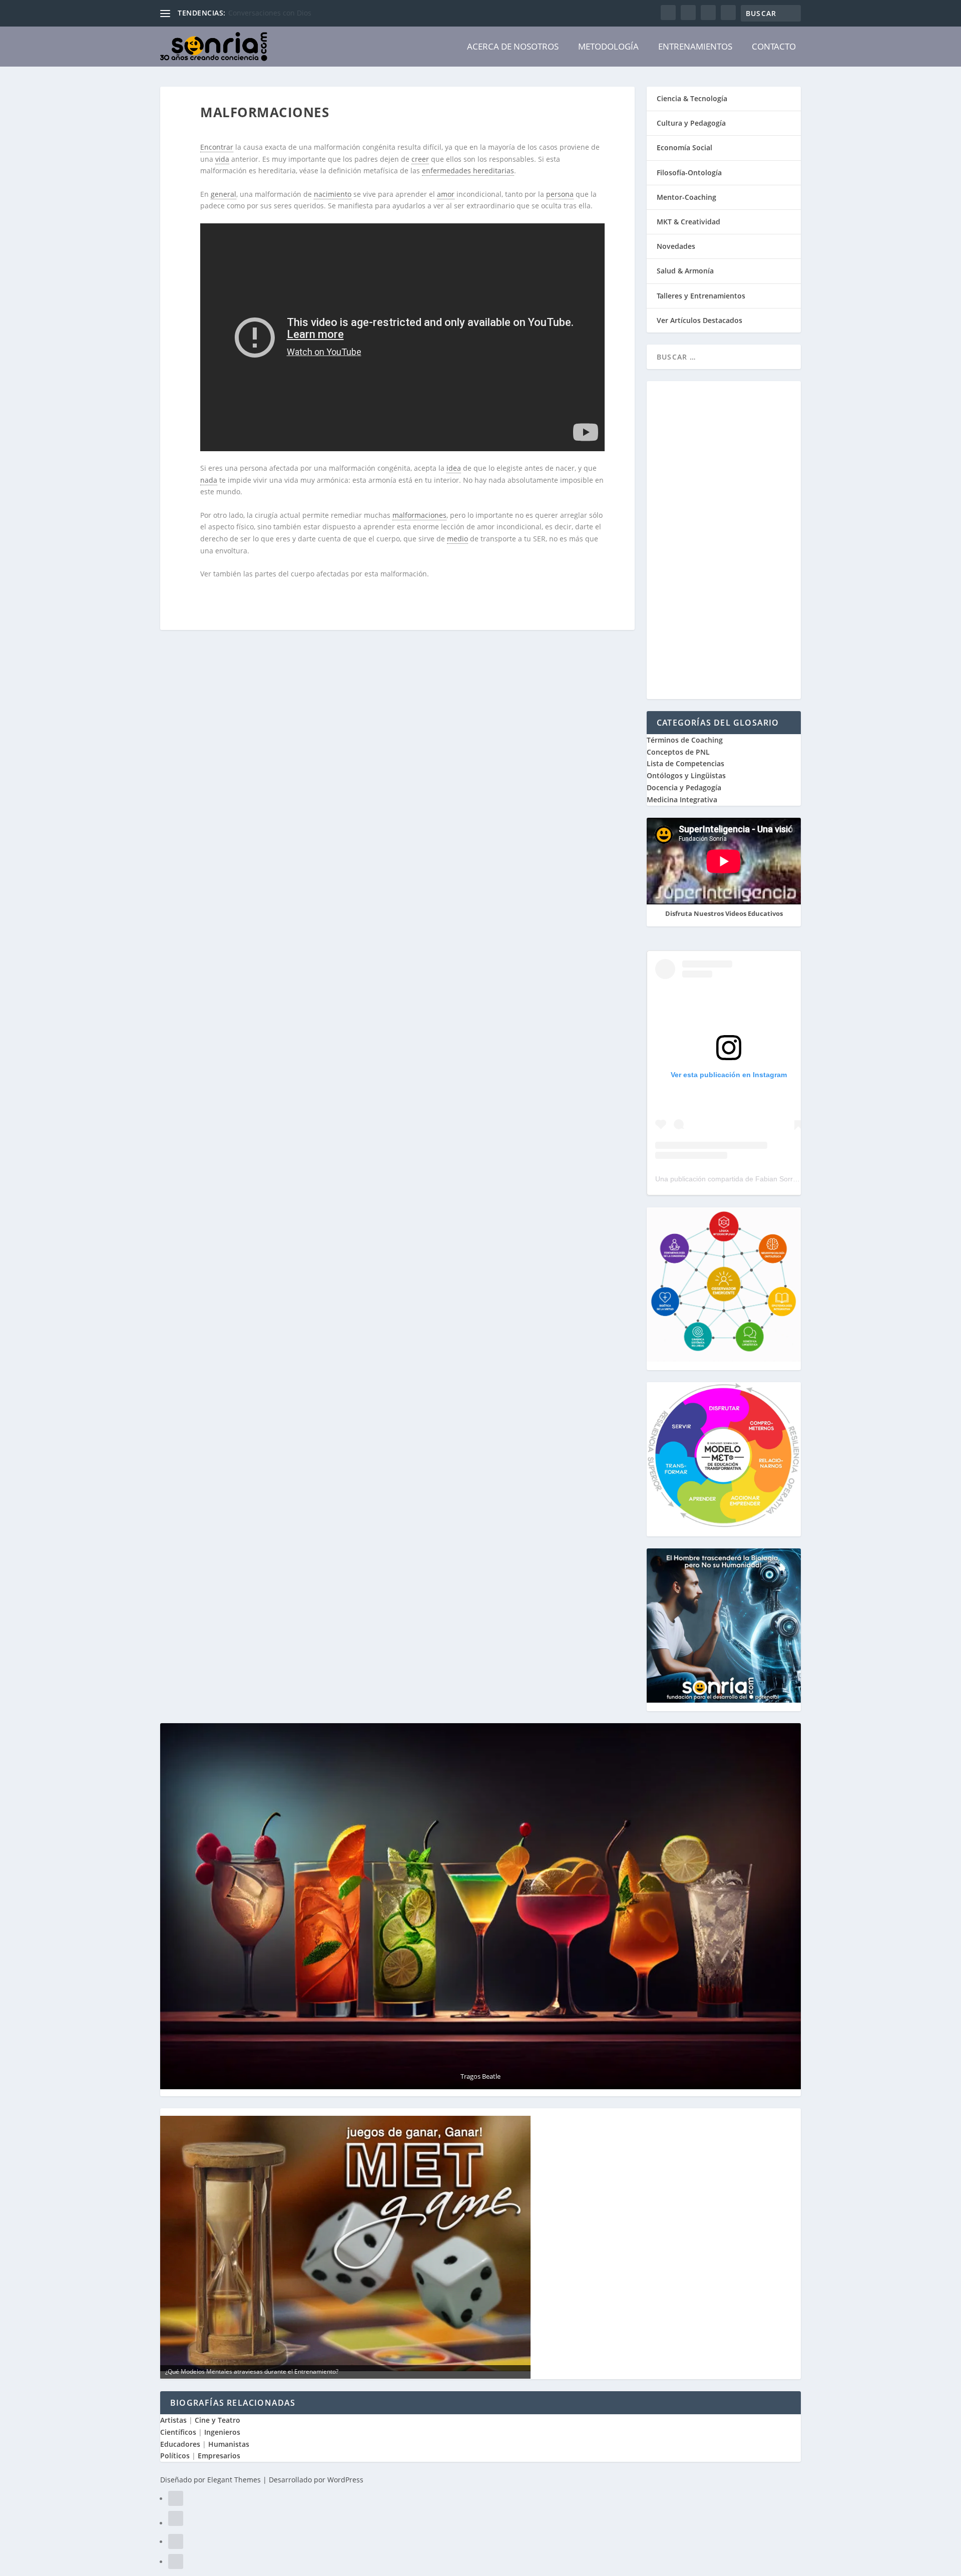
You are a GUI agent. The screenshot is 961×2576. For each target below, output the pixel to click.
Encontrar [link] (217, 147)
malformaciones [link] (419, 515)
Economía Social (684, 147)
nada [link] (209, 480)
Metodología (608, 46)
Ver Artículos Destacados (699, 320)
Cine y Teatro (217, 2420)
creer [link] (420, 159)
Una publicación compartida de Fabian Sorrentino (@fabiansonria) (760, 1179)
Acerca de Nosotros (513, 46)
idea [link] (454, 468)
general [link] (223, 194)
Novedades (676, 246)
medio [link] (457, 539)
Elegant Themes (234, 2480)
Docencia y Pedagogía (684, 787)
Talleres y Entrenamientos (701, 296)
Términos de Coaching (685, 740)
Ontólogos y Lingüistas (686, 775)
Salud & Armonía (685, 271)
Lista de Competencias (686, 763)
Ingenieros (222, 2432)
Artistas (173, 2420)
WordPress (345, 2480)
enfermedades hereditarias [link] (468, 171)
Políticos (175, 2456)
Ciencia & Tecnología (692, 98)
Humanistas (229, 2444)
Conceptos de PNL (678, 752)
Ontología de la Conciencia (273, 13)
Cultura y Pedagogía (691, 123)
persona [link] (560, 194)
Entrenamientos (695, 46)
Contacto (774, 46)
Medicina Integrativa (682, 799)
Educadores (180, 2444)
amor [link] (446, 194)
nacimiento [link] (333, 194)
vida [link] (222, 159)
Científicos (178, 2432)
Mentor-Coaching (686, 197)
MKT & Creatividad (688, 222)
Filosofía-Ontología (689, 173)
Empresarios (219, 2456)
